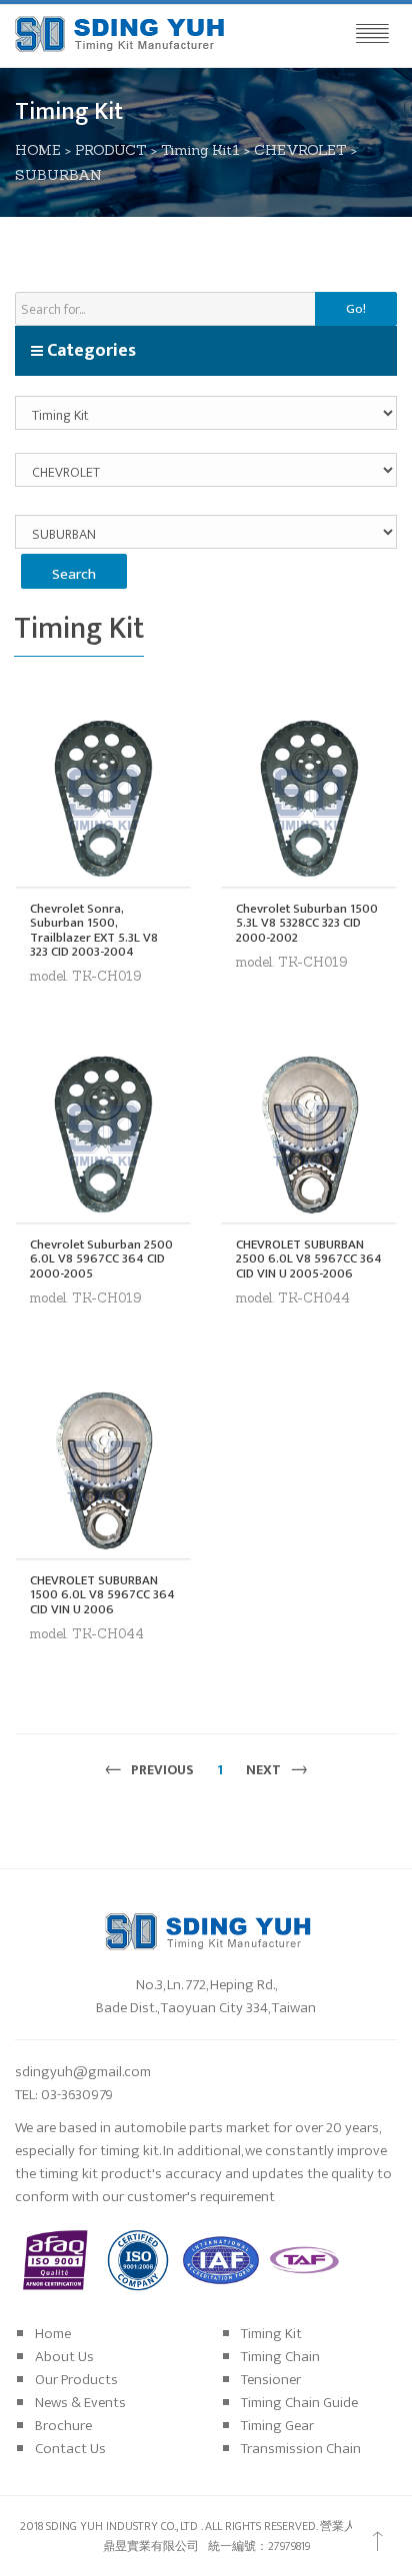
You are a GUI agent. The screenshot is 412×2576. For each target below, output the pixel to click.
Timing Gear (277, 2426)
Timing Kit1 (200, 150)
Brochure (63, 2426)
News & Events (80, 2403)
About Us (64, 2357)
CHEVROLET (300, 150)
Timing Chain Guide (299, 2403)
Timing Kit (271, 2334)
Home (53, 2334)
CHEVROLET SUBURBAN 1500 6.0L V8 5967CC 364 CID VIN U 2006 (102, 1595)
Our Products (76, 2380)
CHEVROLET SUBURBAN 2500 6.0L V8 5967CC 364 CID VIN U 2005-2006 (309, 1259)
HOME (38, 150)
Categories (89, 351)
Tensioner (271, 2380)
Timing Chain (280, 2357)
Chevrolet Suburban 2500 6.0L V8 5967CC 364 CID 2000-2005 (101, 1259)
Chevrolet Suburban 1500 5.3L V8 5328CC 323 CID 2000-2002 (307, 923)
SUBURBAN (58, 175)
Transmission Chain (301, 2449)
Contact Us (70, 2449)
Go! (356, 309)
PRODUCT (111, 150)
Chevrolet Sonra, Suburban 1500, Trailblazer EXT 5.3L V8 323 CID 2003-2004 (94, 930)
